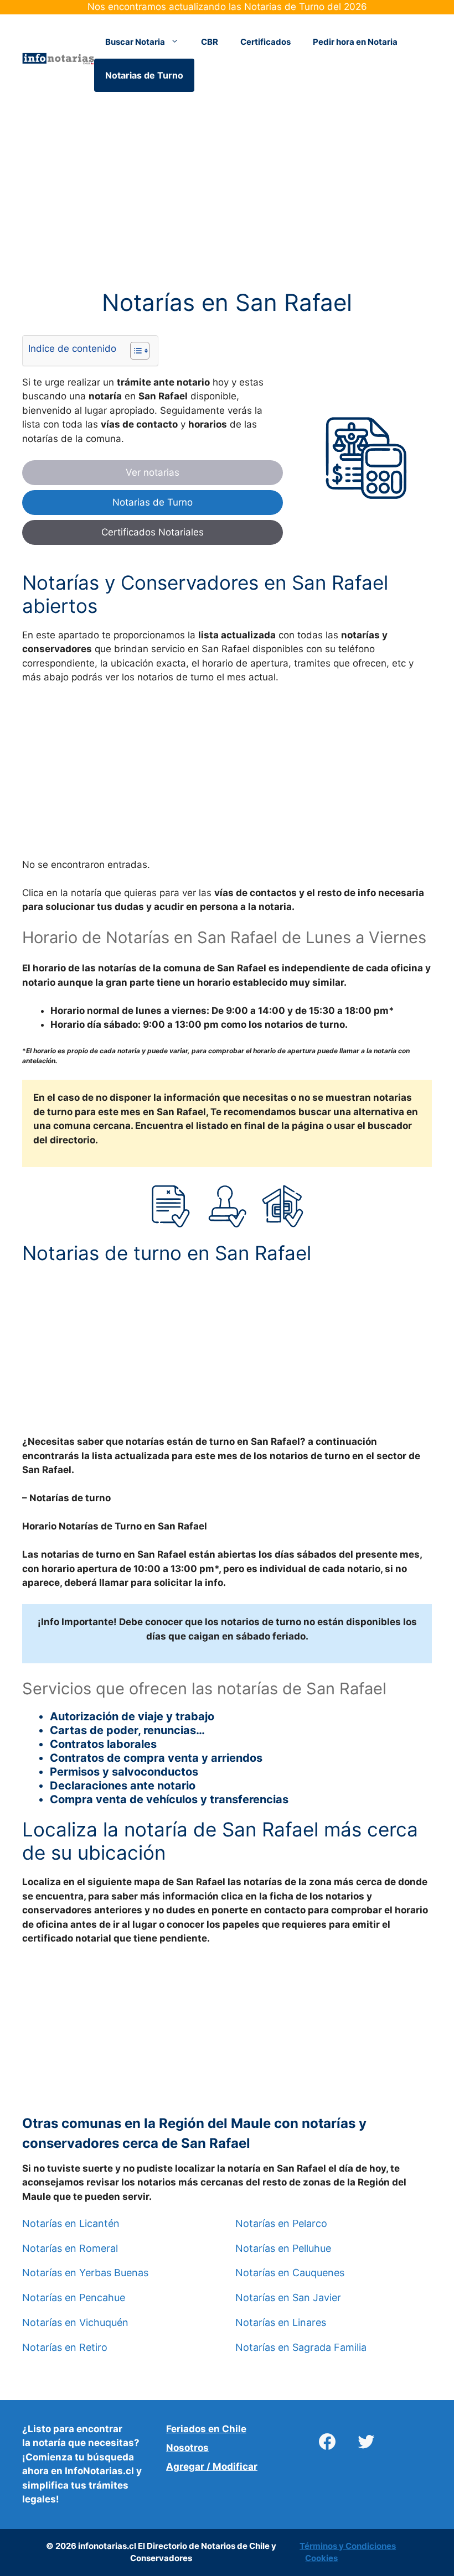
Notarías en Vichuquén (75, 2323)
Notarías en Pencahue (74, 2298)
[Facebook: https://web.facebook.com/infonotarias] (327, 2442)
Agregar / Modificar (212, 2466)
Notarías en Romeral (70, 2249)
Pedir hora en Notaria (355, 42)
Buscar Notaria (135, 42)
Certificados (265, 42)
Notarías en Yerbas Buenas (85, 2273)
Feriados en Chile (206, 2429)
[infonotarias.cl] (58, 58)
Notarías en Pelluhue (283, 2249)
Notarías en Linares (281, 2323)
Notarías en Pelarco (281, 2224)
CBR (210, 42)
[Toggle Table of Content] (134, 351)
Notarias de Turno (144, 75)
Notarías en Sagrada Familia (301, 2348)
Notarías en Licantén (71, 2224)
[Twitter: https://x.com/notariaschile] (366, 2442)
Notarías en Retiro (65, 2348)
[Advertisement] (227, 207)
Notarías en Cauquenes (290, 2273)
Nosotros (187, 2448)
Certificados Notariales (153, 532)
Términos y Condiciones (348, 2546)
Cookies (321, 2558)
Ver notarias (153, 472)
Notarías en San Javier (288, 2298)
